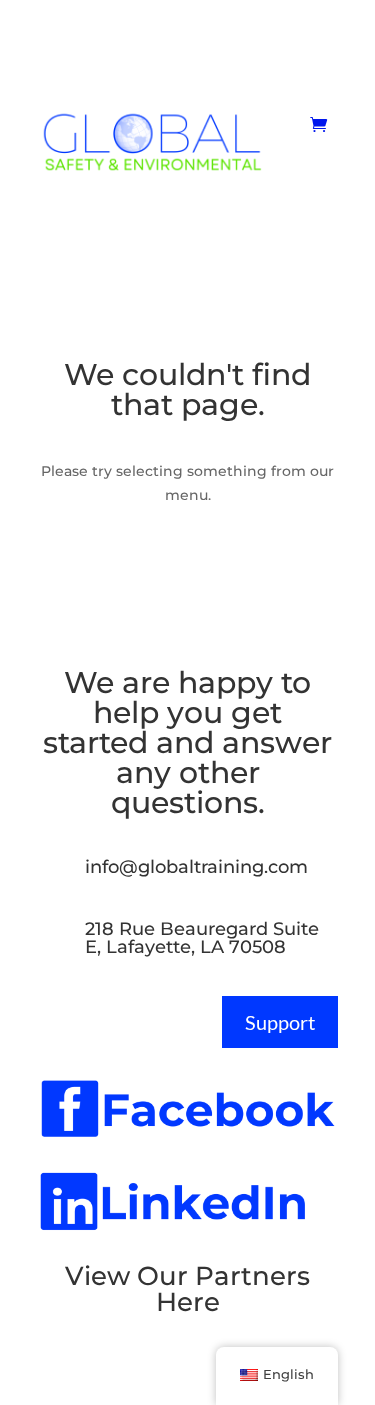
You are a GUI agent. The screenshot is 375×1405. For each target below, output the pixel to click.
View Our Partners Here (187, 1289)
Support (280, 1022)
